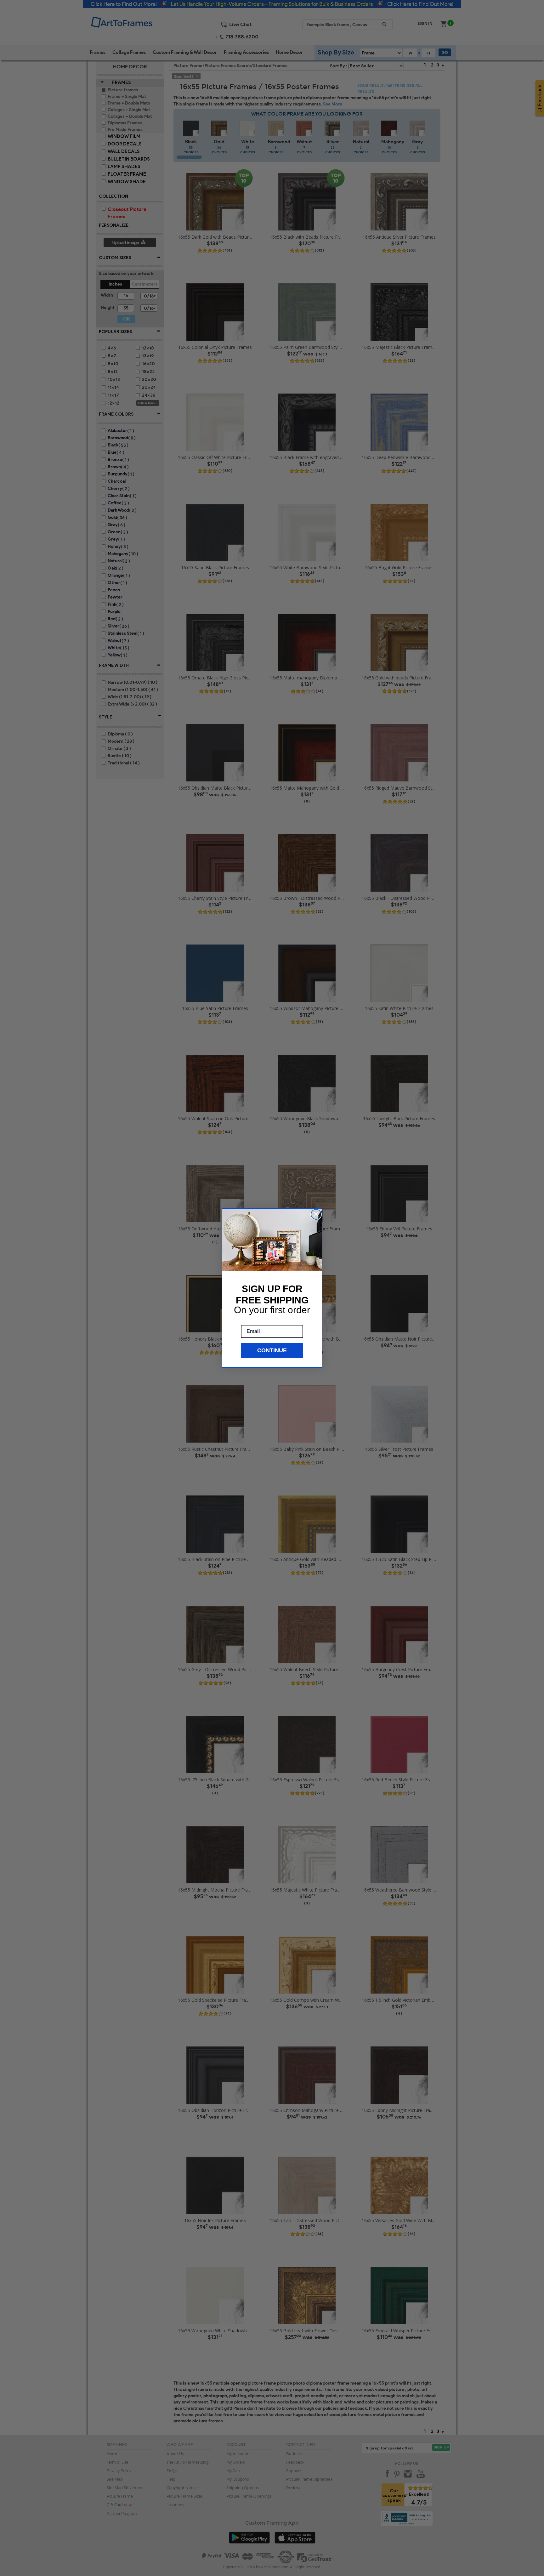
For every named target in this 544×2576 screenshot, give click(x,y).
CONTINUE (272, 1350)
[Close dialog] (316, 1214)
